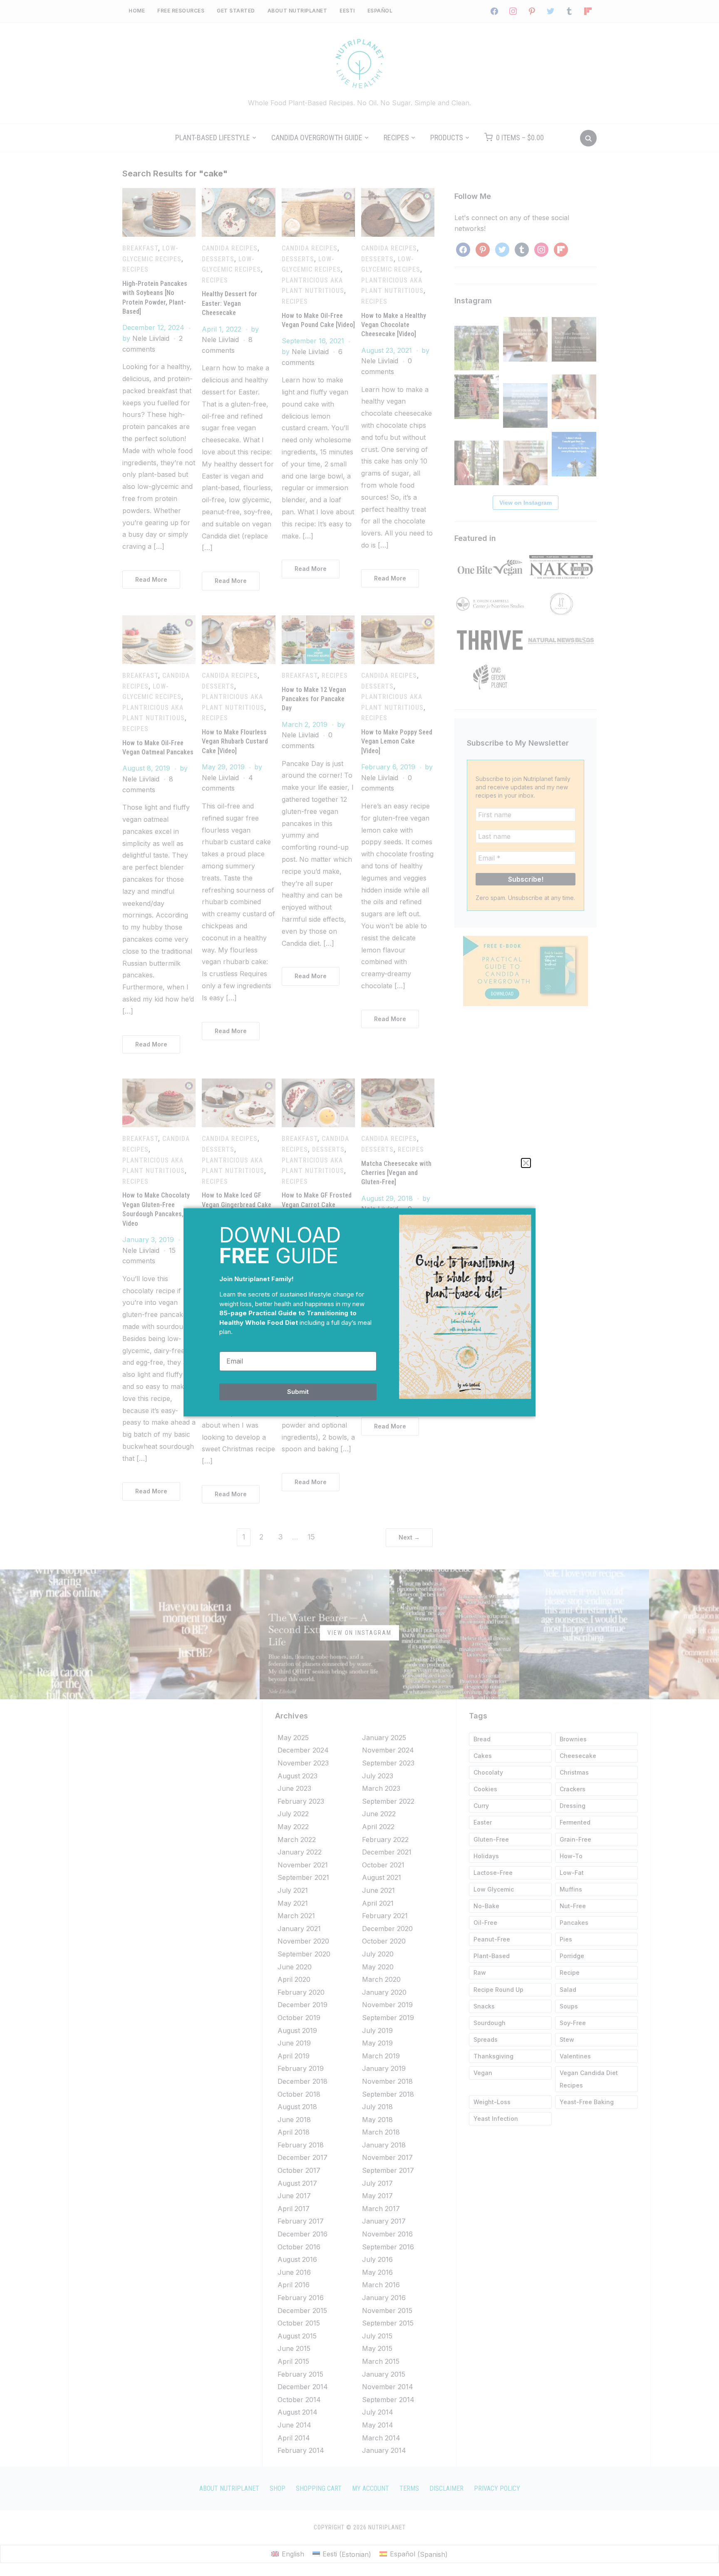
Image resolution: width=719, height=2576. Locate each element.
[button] (526, 1163)
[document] (359, 1288)
